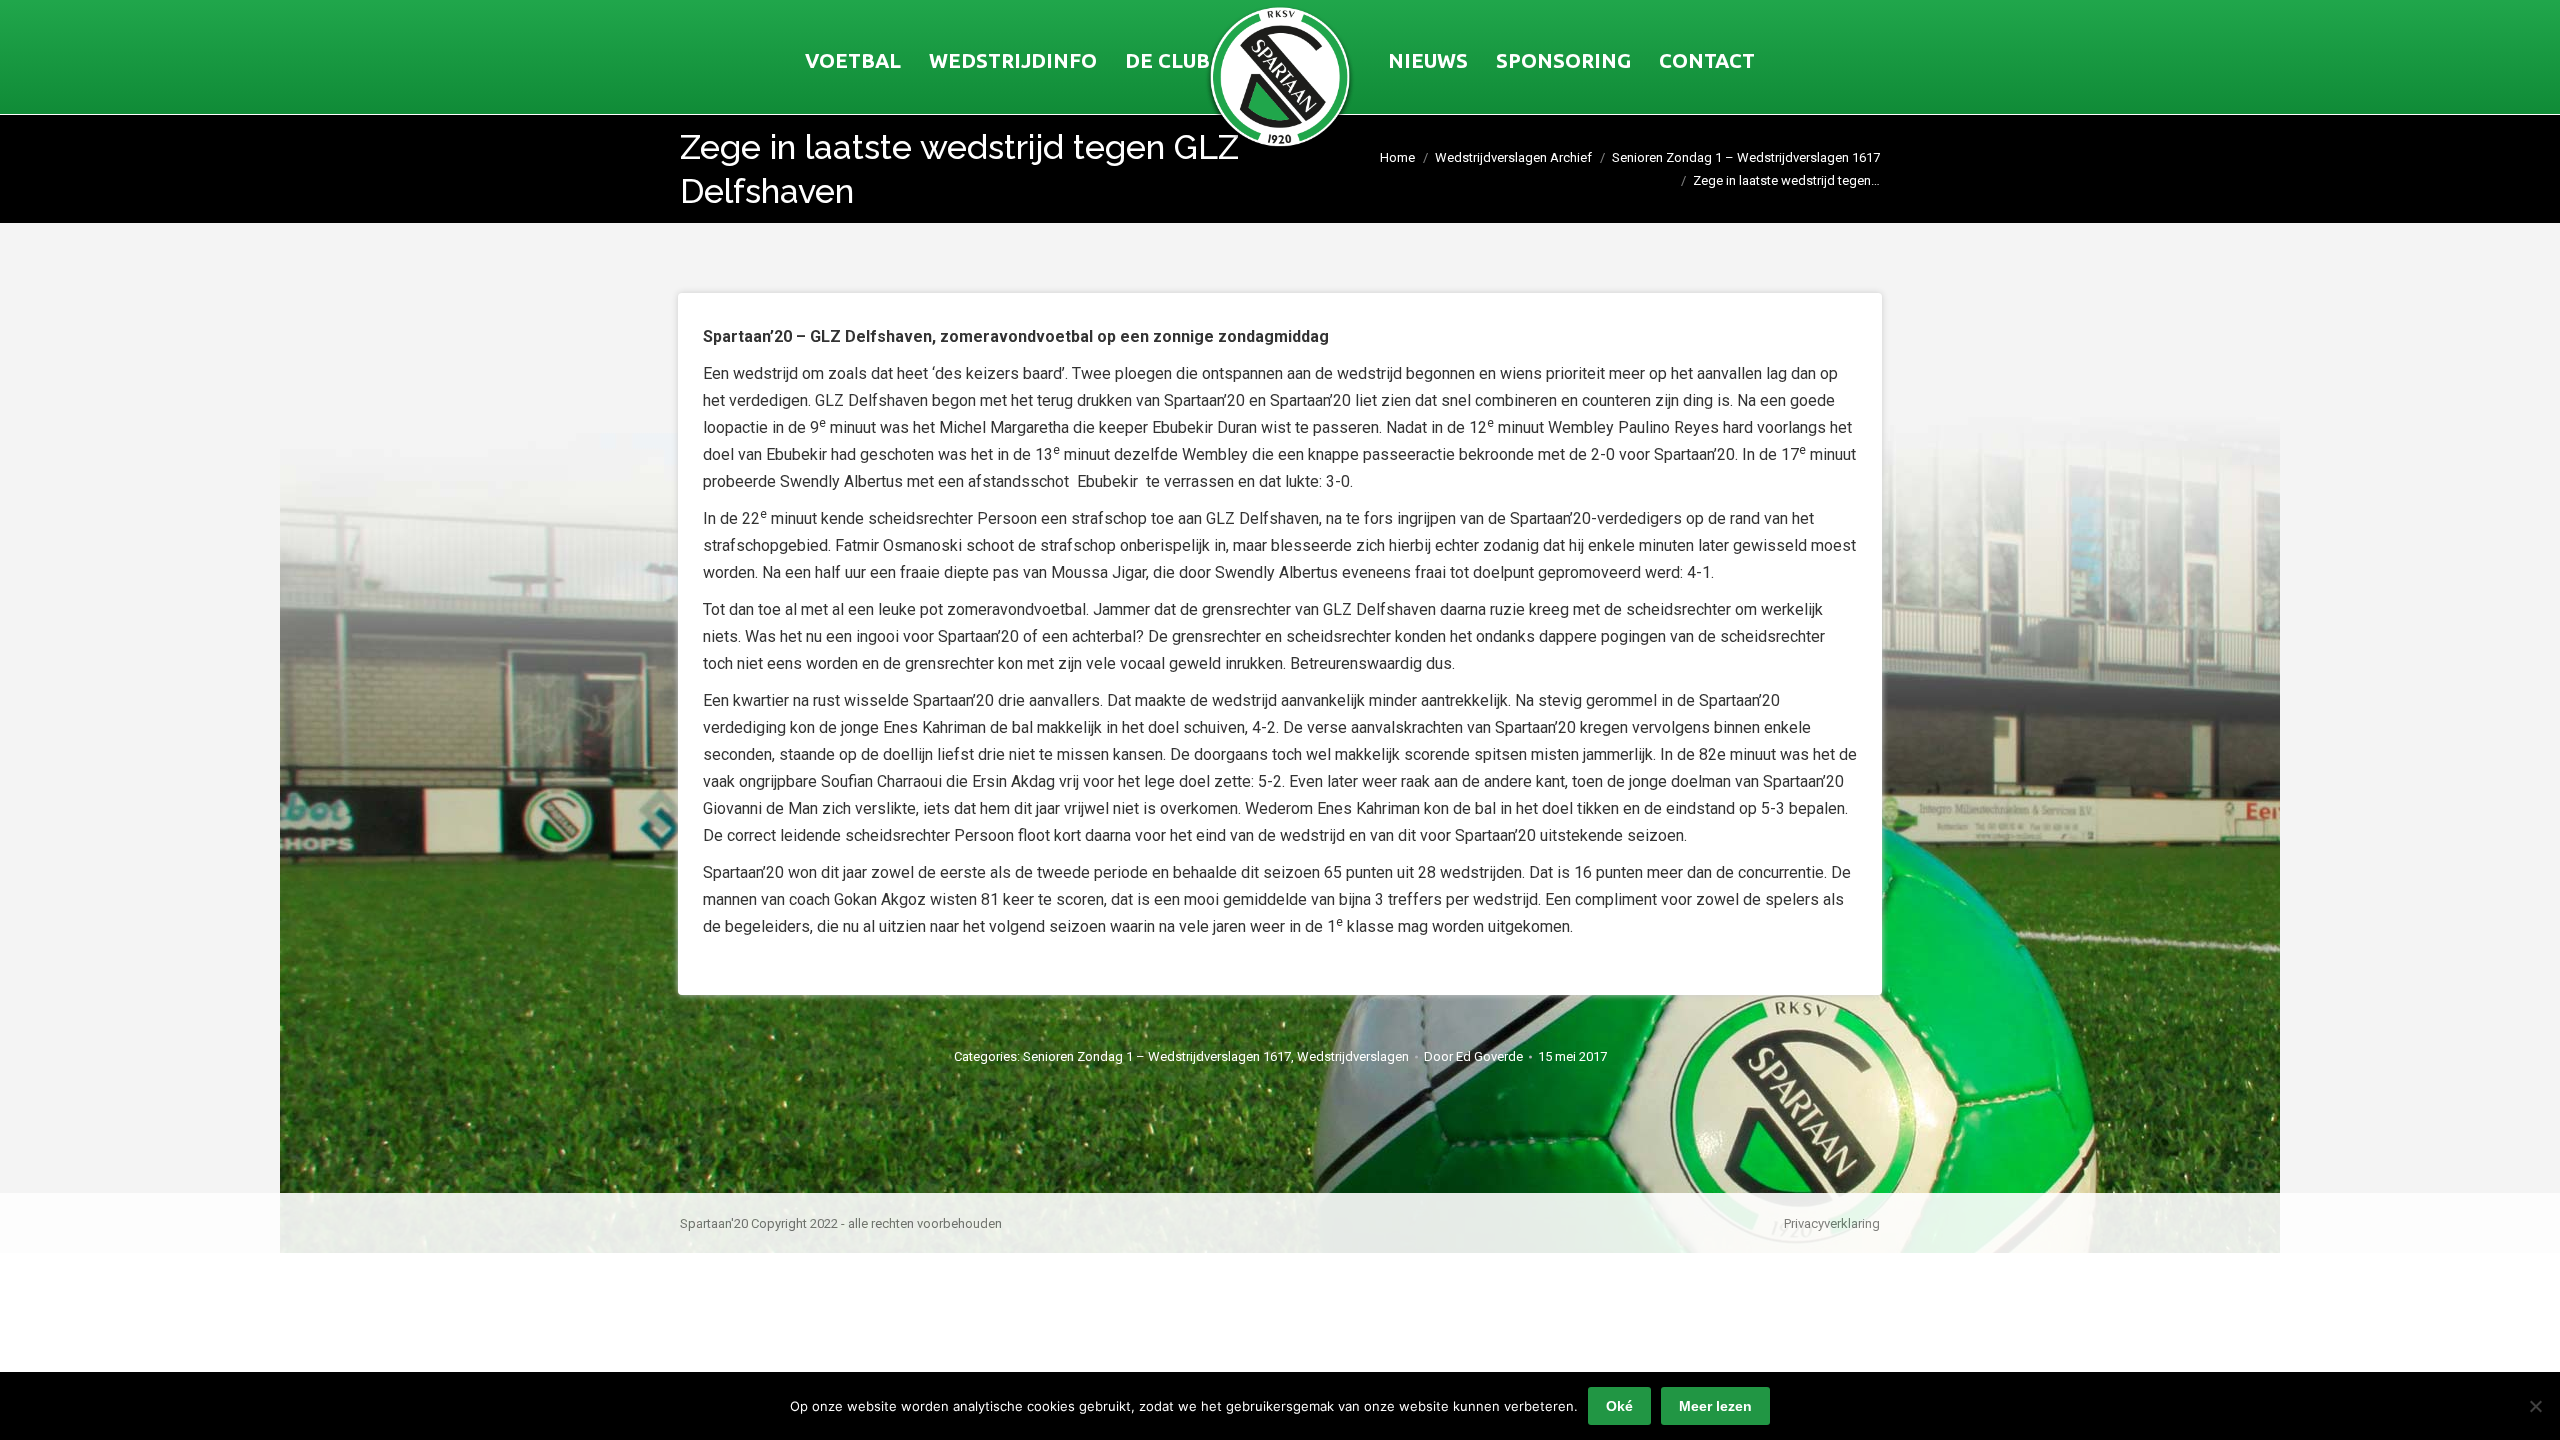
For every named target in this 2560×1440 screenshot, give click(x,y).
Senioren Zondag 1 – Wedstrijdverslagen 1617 (1157, 1056)
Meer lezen (1715, 1406)
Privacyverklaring (1832, 1223)
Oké (1619, 1406)
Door (1473, 1056)
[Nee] (2535, 1406)
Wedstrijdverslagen (1353, 1056)
